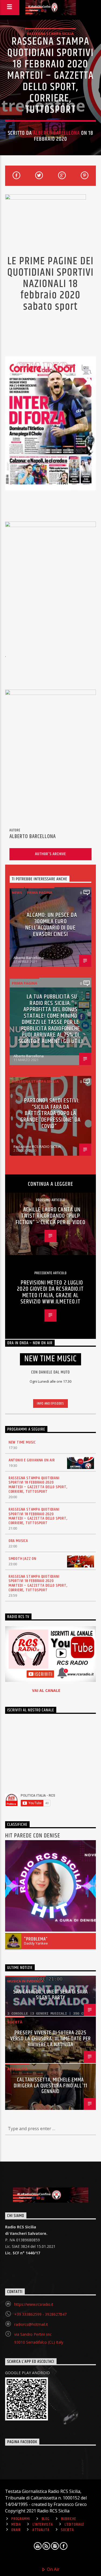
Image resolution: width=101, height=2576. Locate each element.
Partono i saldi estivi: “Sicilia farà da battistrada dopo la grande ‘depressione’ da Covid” (51, 1113)
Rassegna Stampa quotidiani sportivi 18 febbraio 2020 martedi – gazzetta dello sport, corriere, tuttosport (38, 1485)
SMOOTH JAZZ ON (22, 1559)
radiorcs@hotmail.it (31, 2324)
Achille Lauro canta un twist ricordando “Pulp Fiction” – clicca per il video (51, 1216)
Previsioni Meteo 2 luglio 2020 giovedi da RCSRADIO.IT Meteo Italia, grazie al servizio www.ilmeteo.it (50, 1292)
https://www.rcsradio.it (34, 2304)
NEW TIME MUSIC (22, 1442)
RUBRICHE (69, 2519)
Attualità (17, 2069)
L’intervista (43, 2525)
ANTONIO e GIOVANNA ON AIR (32, 1460)
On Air (53, 2569)
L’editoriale (75, 2525)
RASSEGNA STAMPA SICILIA (50, 34)
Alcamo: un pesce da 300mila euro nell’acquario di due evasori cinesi (51, 925)
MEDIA (16, 2525)
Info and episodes (50, 1404)
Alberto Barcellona (56, 133)
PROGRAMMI (21, 2519)
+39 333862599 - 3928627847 (40, 2314)
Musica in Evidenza (25, 1981)
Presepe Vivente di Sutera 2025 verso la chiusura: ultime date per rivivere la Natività (50, 2039)
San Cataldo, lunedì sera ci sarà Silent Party (50, 1995)
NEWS (17, 892)
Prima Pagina (40, 892)
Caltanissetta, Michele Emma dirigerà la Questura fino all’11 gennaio (50, 2086)
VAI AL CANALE (46, 1690)
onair (16, 2530)
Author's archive (50, 854)
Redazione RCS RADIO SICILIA (37, 1147)
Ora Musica (18, 1541)
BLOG (46, 2519)
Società (15, 2022)
